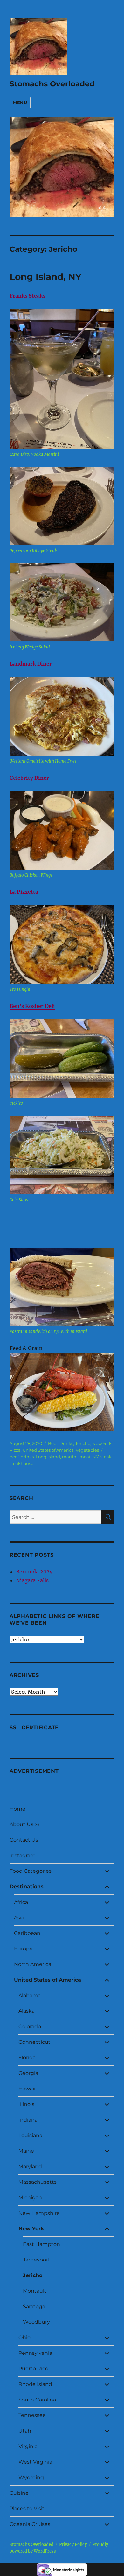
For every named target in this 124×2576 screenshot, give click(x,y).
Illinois (26, 2104)
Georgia (28, 2073)
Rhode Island (35, 2384)
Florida (27, 2058)
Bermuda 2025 (34, 1572)
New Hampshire (39, 2213)
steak (106, 1457)
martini (70, 1457)
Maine (26, 2151)
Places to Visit (27, 2509)
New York (102, 1443)
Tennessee (32, 2415)
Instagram (23, 1855)
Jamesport (37, 2260)
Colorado (30, 2026)
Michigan (30, 2198)
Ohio (24, 2338)
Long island (48, 1457)
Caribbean (27, 1933)
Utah (25, 2431)
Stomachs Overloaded (52, 84)
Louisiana (30, 2135)
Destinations (27, 1887)
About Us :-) (24, 1824)
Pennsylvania (35, 2353)
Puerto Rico (33, 2369)
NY (96, 1457)
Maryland (30, 2166)
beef (14, 1457)
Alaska (27, 2011)
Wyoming (31, 2477)
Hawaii (27, 2089)
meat (85, 1457)
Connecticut (34, 2042)
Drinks (66, 1443)
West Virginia (35, 2462)
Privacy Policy (73, 2544)
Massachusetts (38, 2182)
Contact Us (24, 1840)
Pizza (15, 1450)
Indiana (28, 2120)
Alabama (30, 1995)
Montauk (34, 2291)
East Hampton (41, 2244)
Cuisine (19, 2493)
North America (33, 1964)
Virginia (28, 2446)
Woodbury (36, 2322)
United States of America (48, 1450)
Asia (19, 1918)
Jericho (83, 1443)
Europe (23, 1949)
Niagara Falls (32, 1580)
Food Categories (31, 1871)
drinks (27, 1457)
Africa (21, 1902)
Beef (53, 1443)
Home (17, 1809)
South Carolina (37, 2400)
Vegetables (87, 1450)
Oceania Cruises (30, 2524)
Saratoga (34, 2306)
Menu (20, 103)
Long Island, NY (45, 277)
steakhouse (21, 1463)
